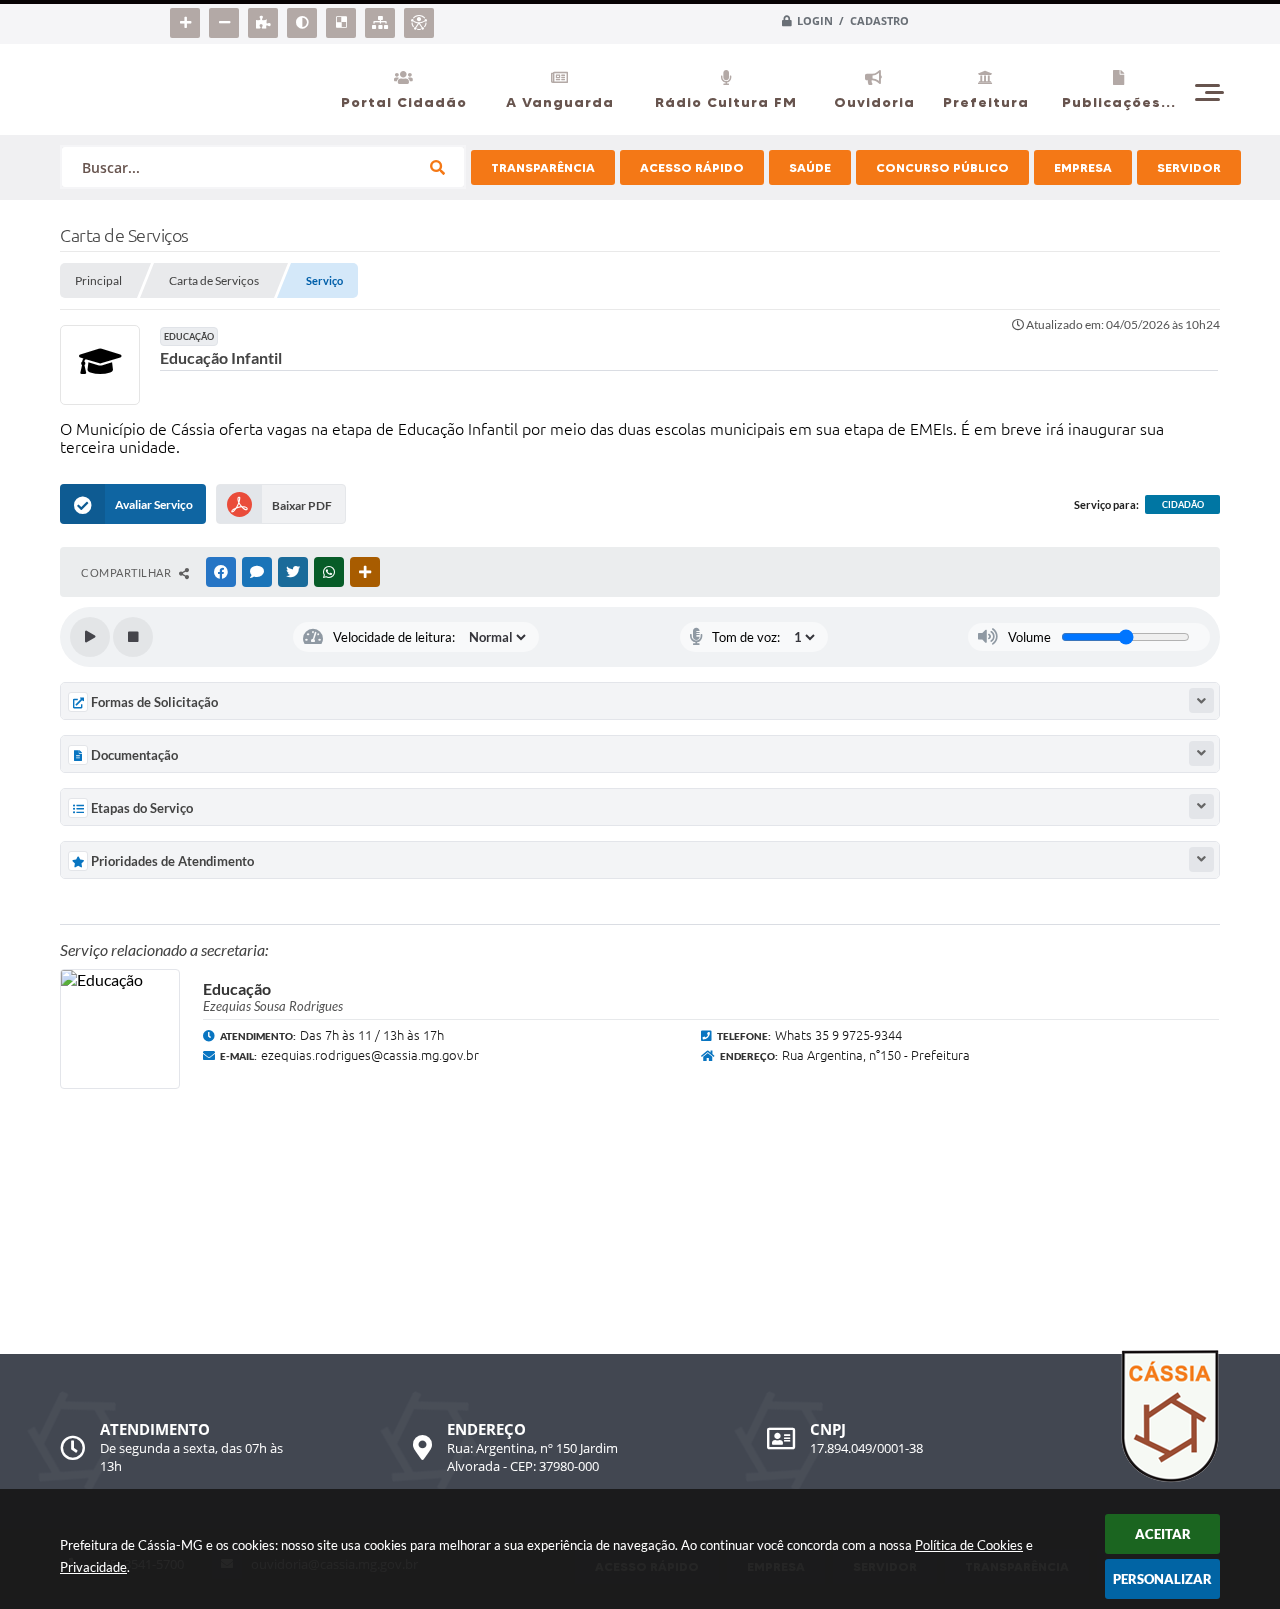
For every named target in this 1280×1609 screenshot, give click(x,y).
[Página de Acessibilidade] (421, 19)
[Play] (90, 637)
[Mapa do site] (382, 19)
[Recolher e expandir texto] (1201, 700)
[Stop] (133, 637)
